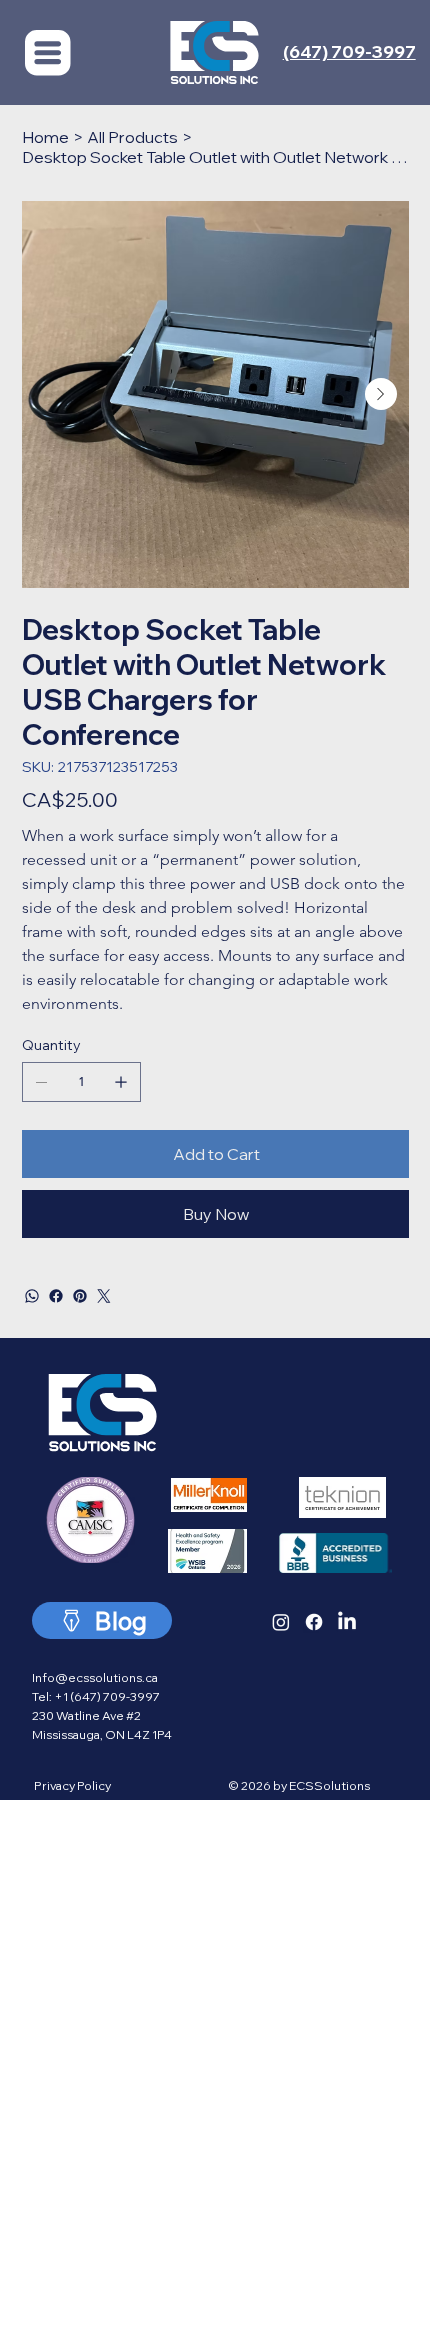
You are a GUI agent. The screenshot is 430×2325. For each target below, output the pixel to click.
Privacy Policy (72, 1785)
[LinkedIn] (347, 1622)
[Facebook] (56, 1296)
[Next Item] (381, 394)
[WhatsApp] (32, 1296)
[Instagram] (281, 1622)
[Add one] (121, 1082)
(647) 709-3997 (349, 51)
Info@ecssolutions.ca (95, 1677)
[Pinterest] (80, 1296)
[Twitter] (104, 1296)
